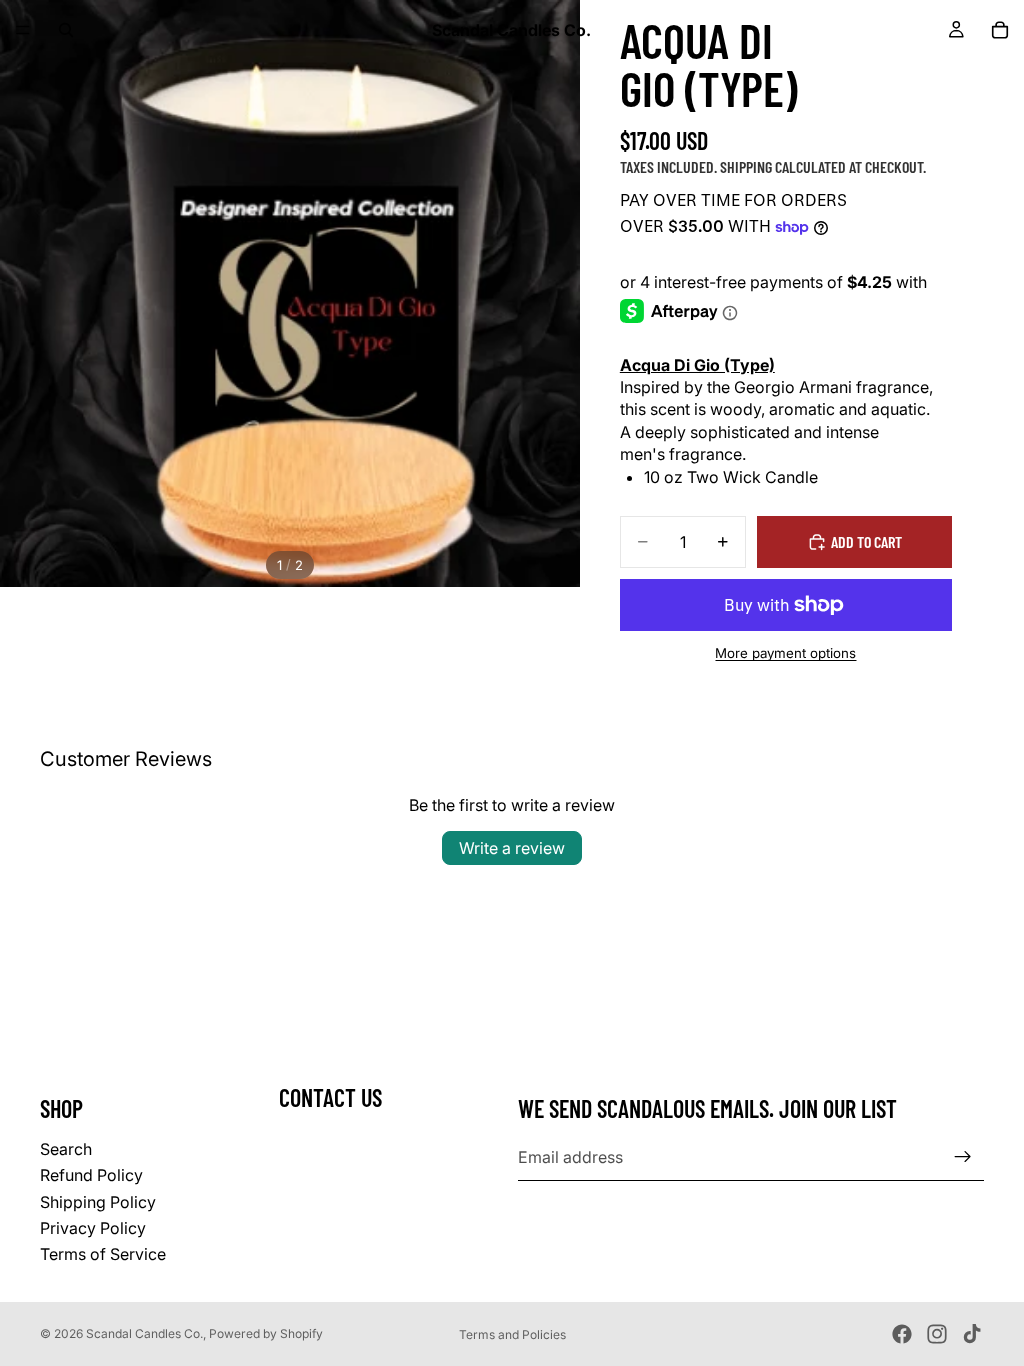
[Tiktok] (972, 1334)
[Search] (66, 30)
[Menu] (23, 30)
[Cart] (1000, 30)
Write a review (512, 848)
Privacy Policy (93, 1228)
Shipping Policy (98, 1202)
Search (66, 1149)
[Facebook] (902, 1334)
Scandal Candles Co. (144, 1333)
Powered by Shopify (266, 1333)
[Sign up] (963, 1157)
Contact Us (330, 1097)
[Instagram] (937, 1334)
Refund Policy (91, 1175)
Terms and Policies (512, 1334)
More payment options (785, 653)
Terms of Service (103, 1255)
